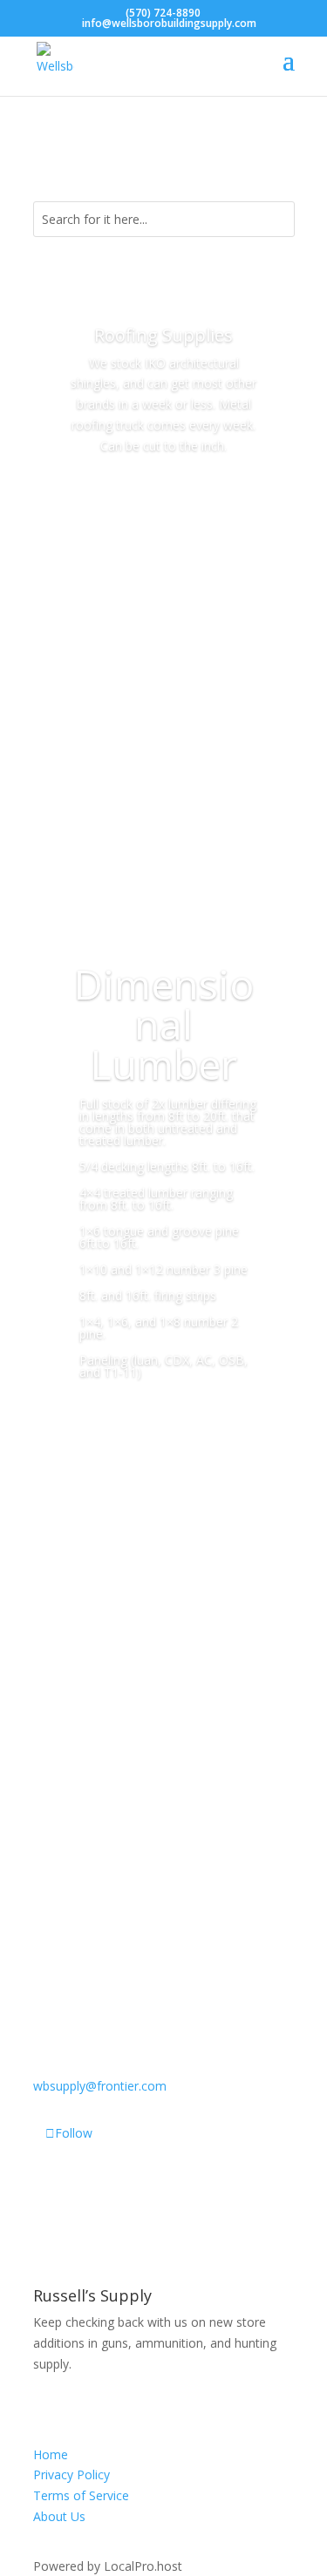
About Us (59, 2516)
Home (51, 2454)
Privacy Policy (72, 2474)
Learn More (164, 1446)
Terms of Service (81, 2495)
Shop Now (163, 495)
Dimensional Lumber (164, 1024)
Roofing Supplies (163, 335)
